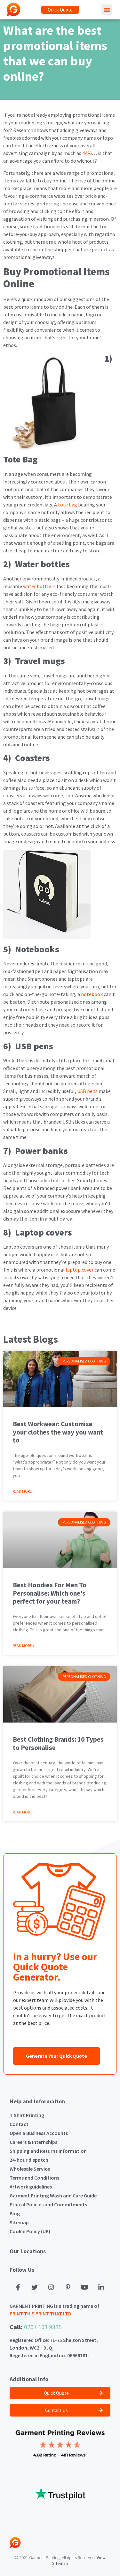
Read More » (24, 1491)
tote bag (67, 505)
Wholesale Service (30, 2169)
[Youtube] (84, 2287)
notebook (91, 994)
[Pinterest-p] (68, 2287)
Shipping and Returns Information (48, 2151)
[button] (60, 10)
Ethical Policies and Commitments (48, 2204)
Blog (15, 2213)
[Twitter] (35, 2287)
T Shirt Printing (27, 2115)
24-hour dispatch (29, 2160)
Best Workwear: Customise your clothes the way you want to (58, 1432)
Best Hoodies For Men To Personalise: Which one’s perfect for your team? (50, 1593)
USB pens (87, 1091)
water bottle (37, 586)
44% (87, 153)
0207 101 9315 (43, 2327)
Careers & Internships (33, 2142)
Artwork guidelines (31, 2187)
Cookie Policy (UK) (30, 2231)
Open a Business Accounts (39, 2133)
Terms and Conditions (34, 2178)
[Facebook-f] (18, 2287)
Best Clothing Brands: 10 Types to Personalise (58, 1743)
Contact (19, 2124)
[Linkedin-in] (101, 2287)
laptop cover (79, 1270)
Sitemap (19, 2222)
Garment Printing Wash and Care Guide (53, 2196)
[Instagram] (51, 2287)
